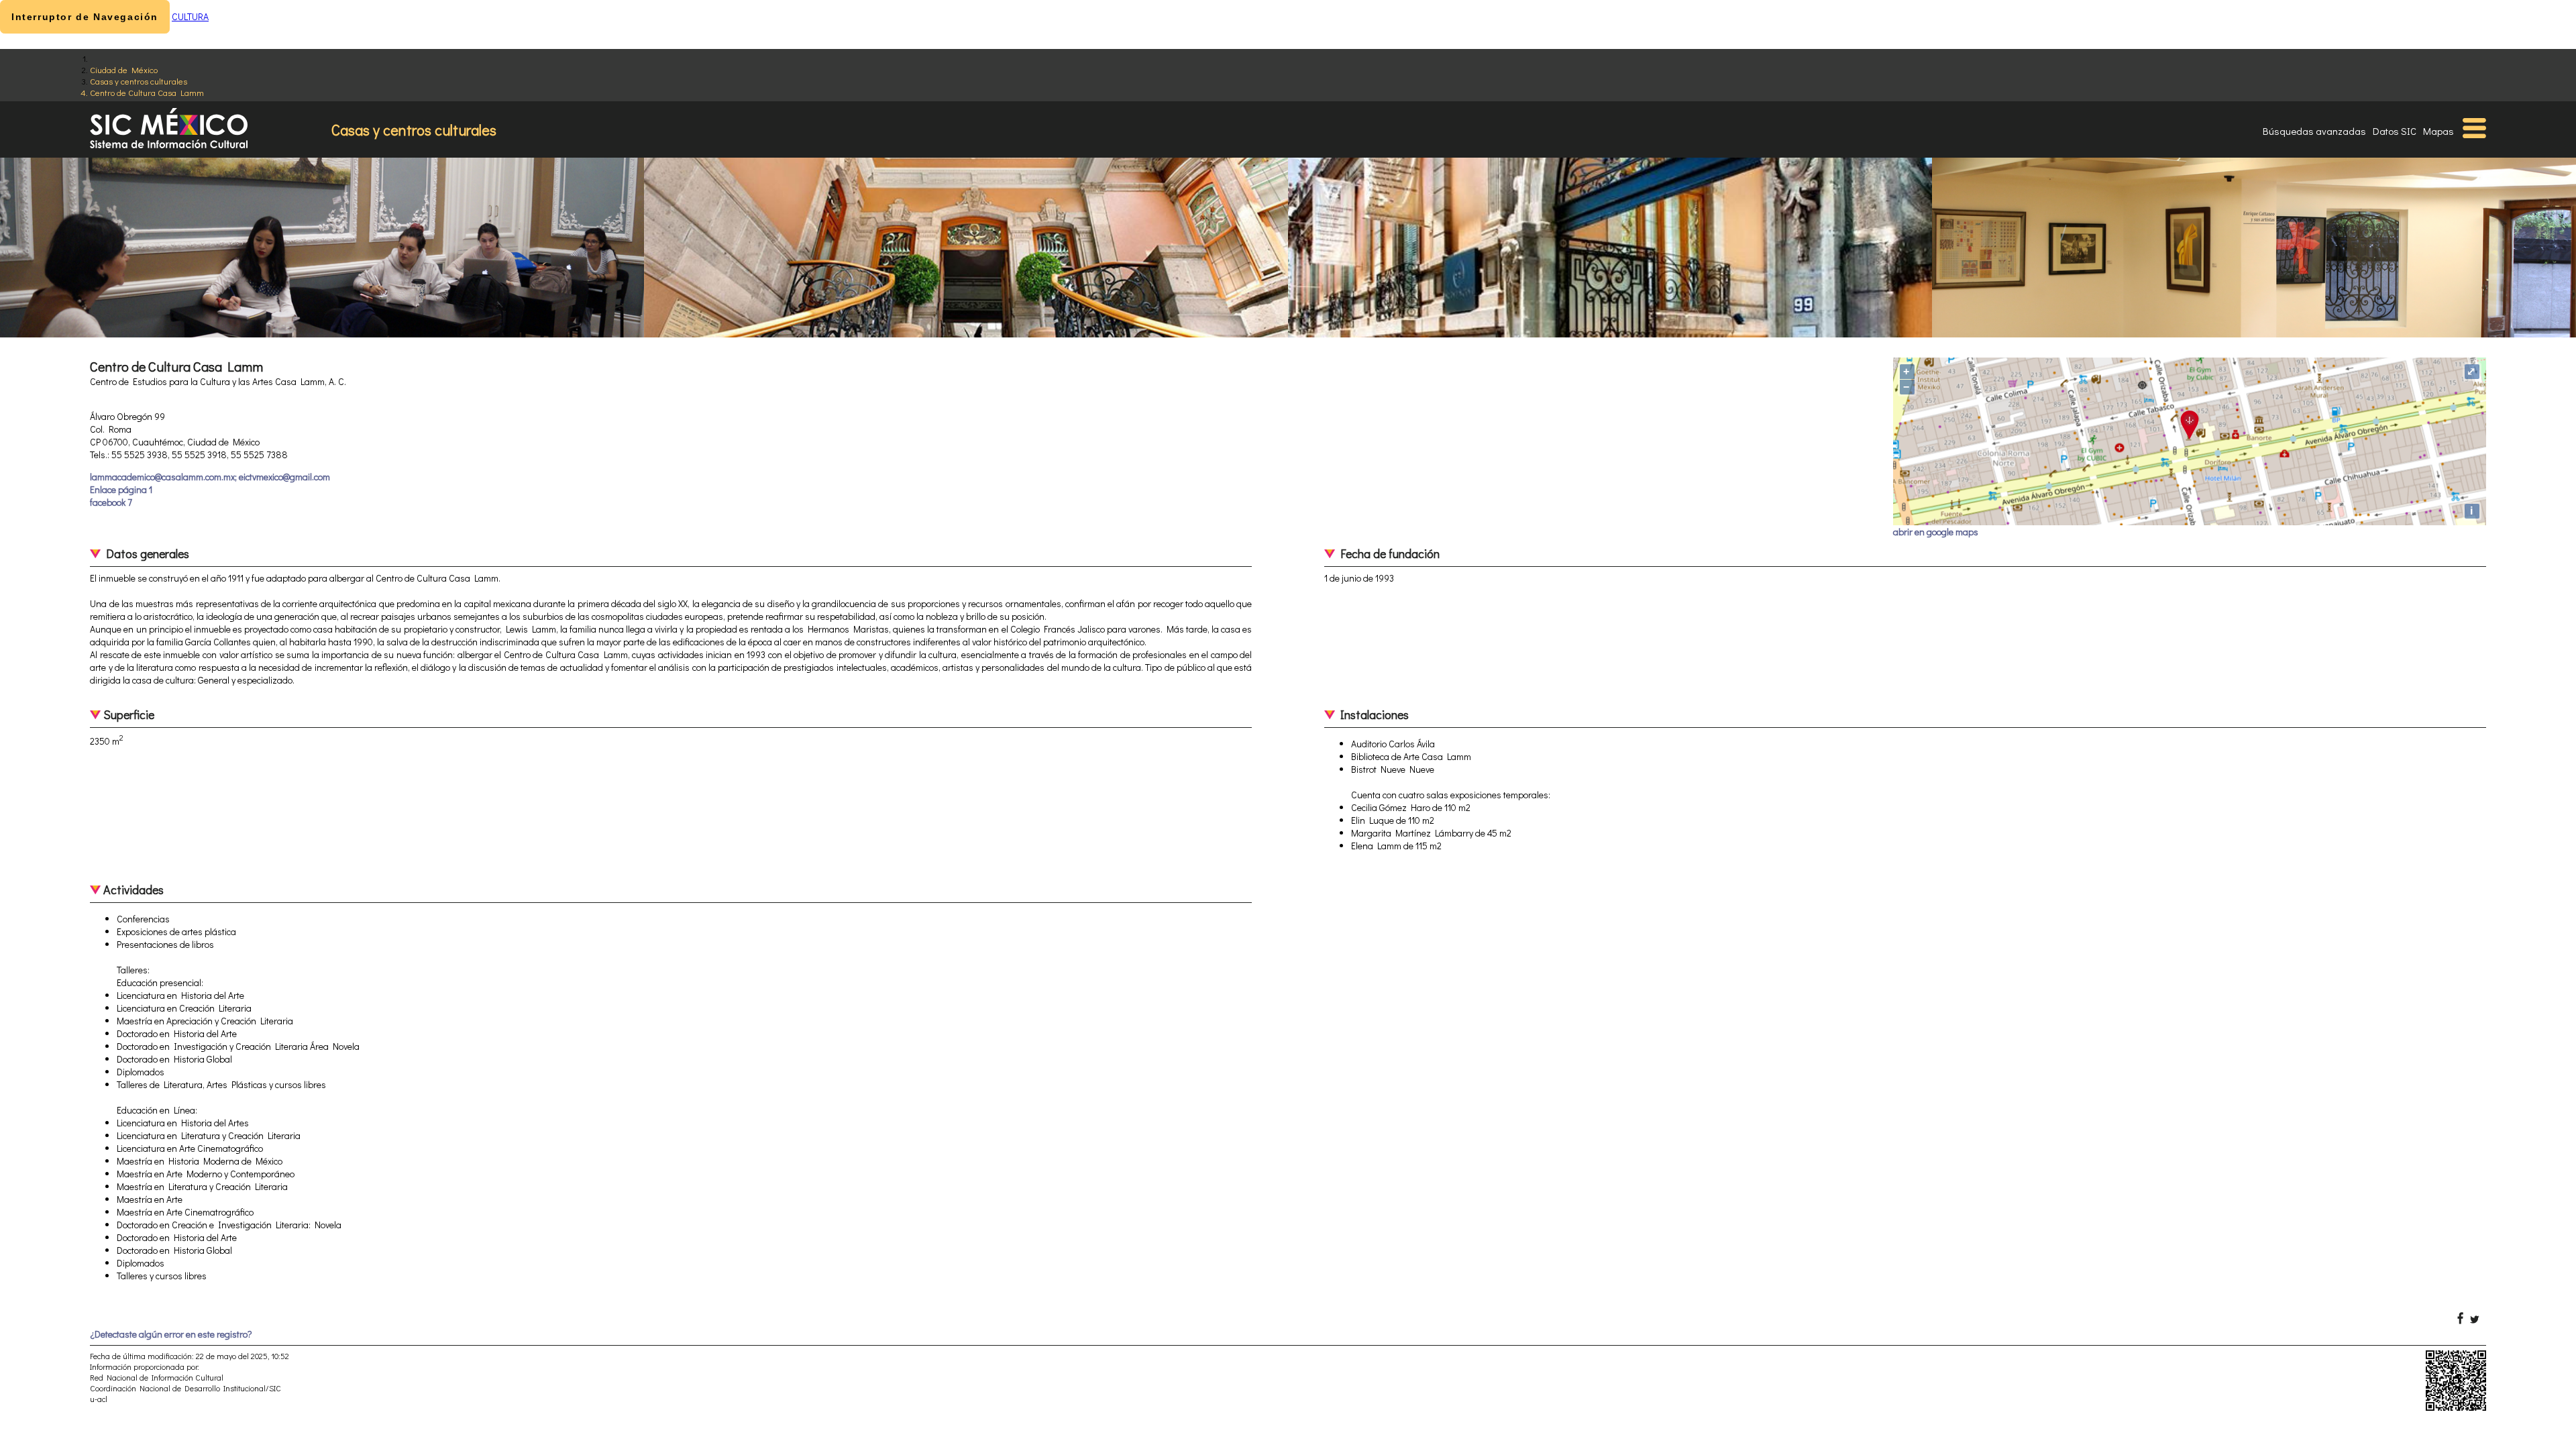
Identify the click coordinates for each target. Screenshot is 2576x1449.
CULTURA (190, 16)
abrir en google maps (1936, 532)
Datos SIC (2395, 131)
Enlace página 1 (121, 489)
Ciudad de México (124, 69)
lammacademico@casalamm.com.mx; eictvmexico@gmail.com (210, 477)
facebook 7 (111, 502)
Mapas (2438, 131)
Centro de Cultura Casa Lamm (147, 92)
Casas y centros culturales (139, 81)
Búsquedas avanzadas (2314, 131)
